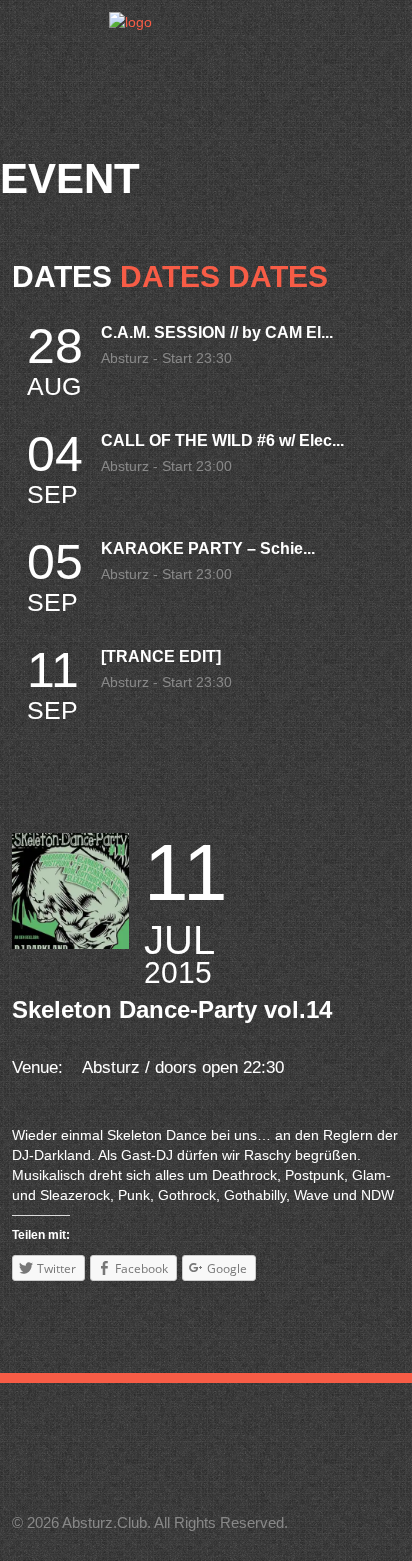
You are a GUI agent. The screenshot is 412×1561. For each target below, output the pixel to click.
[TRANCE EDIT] (161, 656)
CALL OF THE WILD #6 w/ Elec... (222, 440)
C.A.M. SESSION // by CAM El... (217, 332)
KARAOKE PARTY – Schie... (208, 548)
